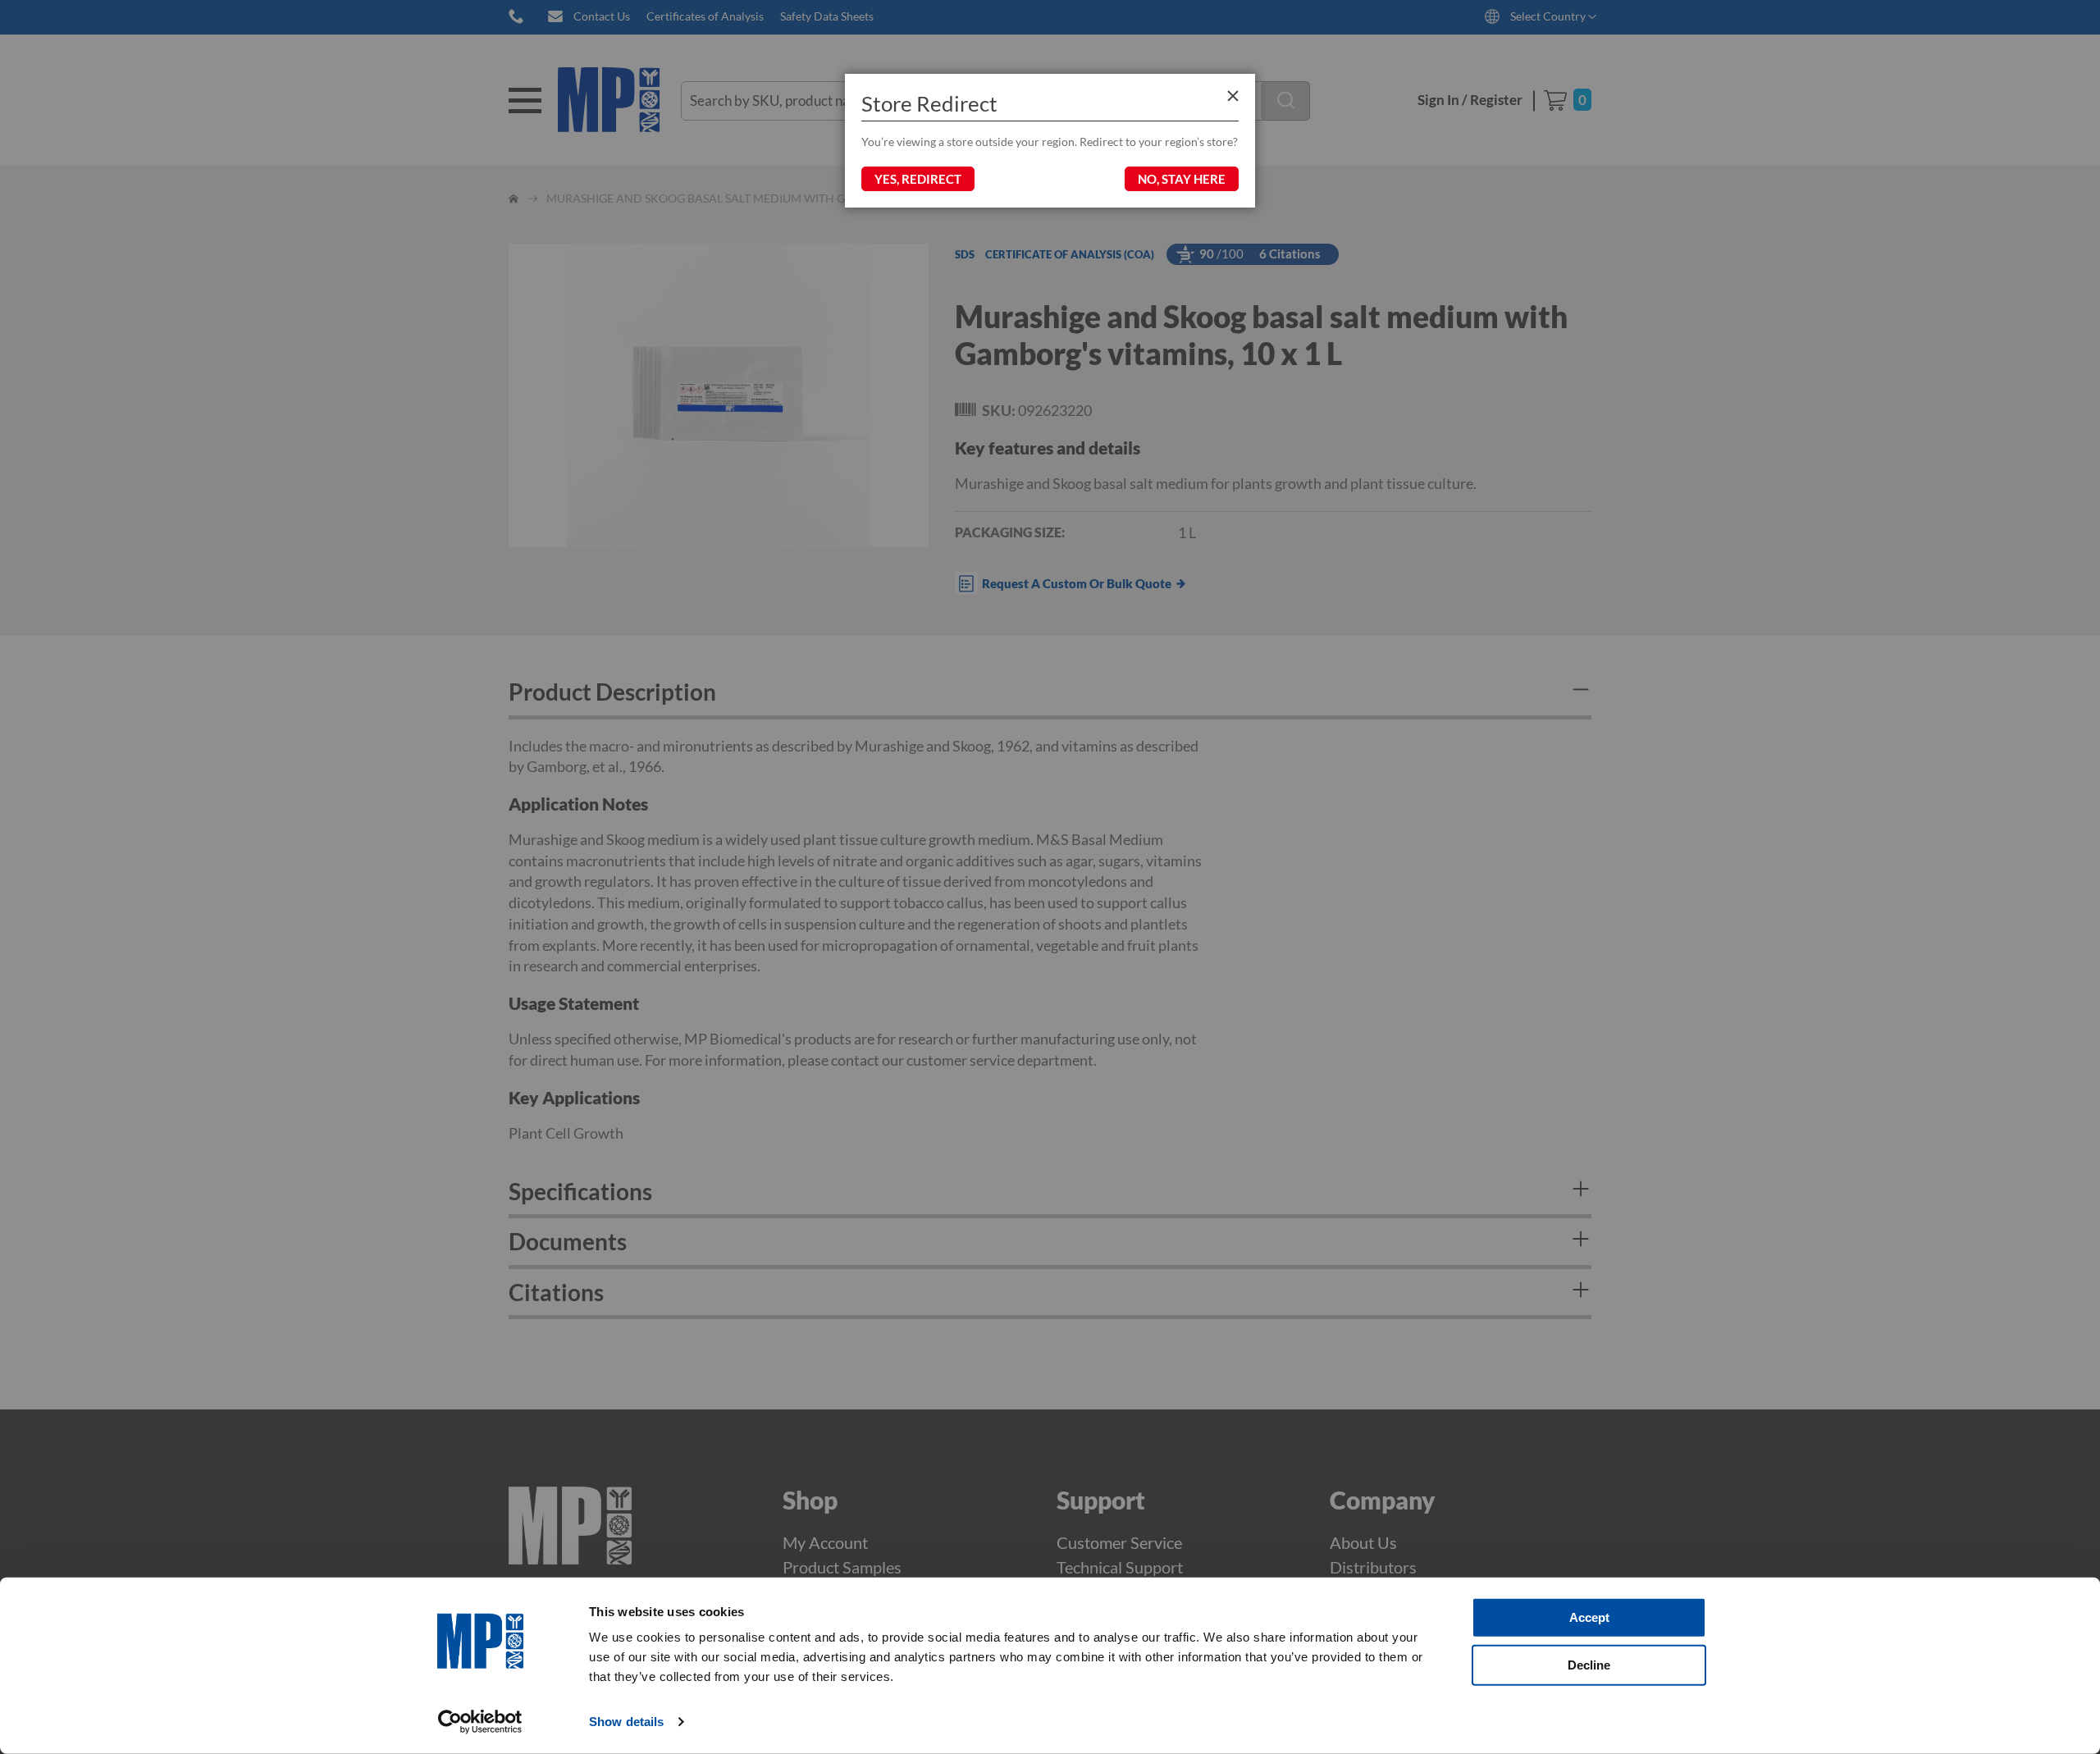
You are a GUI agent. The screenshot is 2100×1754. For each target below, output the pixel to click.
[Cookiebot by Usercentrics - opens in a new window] (480, 1722)
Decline (1589, 1664)
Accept (1589, 1617)
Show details (626, 1722)
